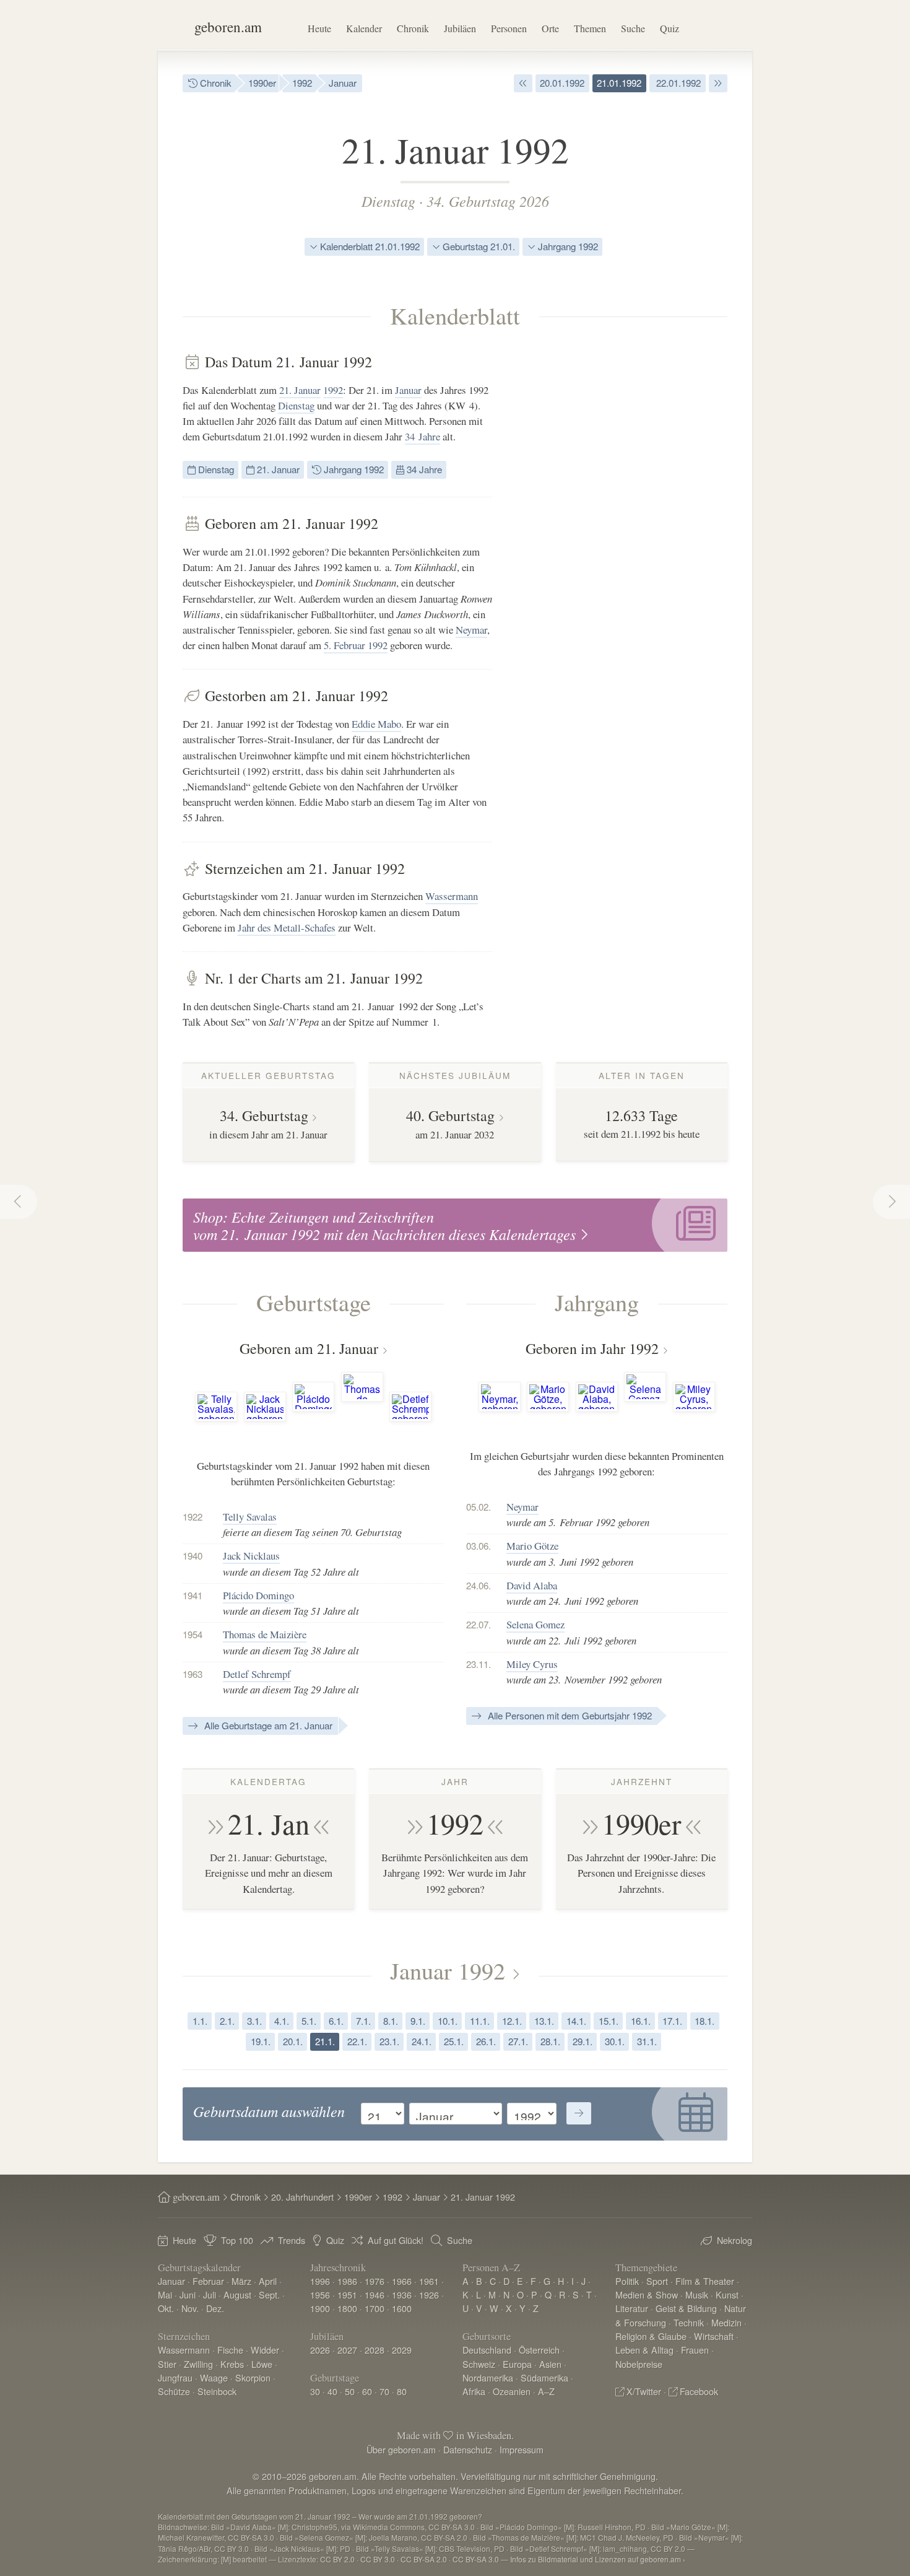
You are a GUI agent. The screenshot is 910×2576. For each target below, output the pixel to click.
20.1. (293, 2041)
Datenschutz (468, 2449)
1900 (320, 2308)
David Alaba (532, 1585)
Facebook (699, 2391)
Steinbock (217, 2391)
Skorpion (253, 2377)
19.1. (261, 2041)
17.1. (672, 2021)
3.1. (254, 2021)
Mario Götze (532, 1546)
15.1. (609, 2021)
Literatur (632, 2308)
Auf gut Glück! (396, 2240)
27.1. (518, 2041)
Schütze (174, 2391)
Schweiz (479, 2364)
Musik (697, 2294)
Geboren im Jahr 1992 (592, 1348)
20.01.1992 (562, 83)
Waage (214, 2377)
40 (332, 2391)
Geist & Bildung (686, 2308)
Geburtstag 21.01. (478, 246)
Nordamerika (488, 2377)
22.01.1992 (677, 83)
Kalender (364, 28)
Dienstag (388, 201)
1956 (320, 2294)
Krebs (232, 2364)
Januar (343, 83)
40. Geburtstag (450, 1116)
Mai (165, 2294)
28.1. (550, 2041)
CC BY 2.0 (337, 2559)
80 (402, 2391)
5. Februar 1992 (356, 645)
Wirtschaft (714, 2336)
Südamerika (544, 2377)
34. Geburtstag (264, 1116)
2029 (402, 2350)
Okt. (166, 2308)
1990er (262, 83)
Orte (550, 28)
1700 (375, 2308)
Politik (627, 2281)
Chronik (413, 28)
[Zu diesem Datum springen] (579, 2113)
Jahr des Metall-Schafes (287, 928)
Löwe (262, 2364)
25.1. (454, 2041)
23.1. (389, 2041)
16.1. (641, 2021)
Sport (657, 2281)
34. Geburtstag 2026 (488, 201)
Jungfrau (175, 2377)
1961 (429, 2281)
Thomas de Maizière (265, 1634)
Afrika (474, 2391)
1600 (402, 2308)
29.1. (583, 2041)
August (237, 2294)
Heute (319, 28)
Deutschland (487, 2350)
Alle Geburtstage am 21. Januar (267, 1725)
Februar (208, 2281)
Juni (188, 2294)
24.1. (422, 2041)
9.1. (418, 2021)
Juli (210, 2294)
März (241, 2281)
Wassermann (452, 896)
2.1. (227, 2021)
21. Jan (269, 1823)
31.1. (647, 2041)
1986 (347, 2281)
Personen (509, 28)
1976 (375, 2281)
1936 (402, 2294)
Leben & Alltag (644, 2350)
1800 (347, 2308)
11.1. (480, 2021)
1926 (429, 2294)
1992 (302, 83)
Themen (590, 28)
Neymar (471, 630)
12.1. (512, 2021)
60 (367, 2391)
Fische (230, 2350)
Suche (633, 28)
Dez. (215, 2308)
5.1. (309, 2021)
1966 (402, 2281)
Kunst (727, 2294)
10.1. (448, 2021)
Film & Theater (705, 2281)
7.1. (363, 2021)
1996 (320, 2281)
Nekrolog (734, 2240)
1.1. (200, 2021)
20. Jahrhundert (302, 2197)
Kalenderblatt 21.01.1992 (369, 246)
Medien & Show (647, 2294)
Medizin (726, 2322)
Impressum (522, 2449)
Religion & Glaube (651, 2336)
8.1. (391, 2021)
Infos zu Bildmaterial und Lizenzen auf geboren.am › (598, 2559)
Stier (167, 2364)
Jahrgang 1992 (567, 246)
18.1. (704, 2021)
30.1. (615, 2041)
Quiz (669, 28)
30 (315, 2391)
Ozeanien (512, 2391)
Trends (292, 2240)
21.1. (325, 2041)
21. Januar (300, 390)
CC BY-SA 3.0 (476, 2559)
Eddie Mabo (376, 724)
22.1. (357, 2041)
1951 (347, 2294)
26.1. (486, 2041)
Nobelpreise (639, 2364)
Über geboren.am (401, 2449)
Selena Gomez (535, 1624)
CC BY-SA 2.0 (424, 2559)
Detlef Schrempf (257, 1674)
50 (350, 2391)
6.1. (336, 2021)
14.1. (576, 2021)
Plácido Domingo (258, 1595)
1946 (375, 2294)
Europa (517, 2364)
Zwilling (198, 2364)
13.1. (544, 2021)
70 (384, 2391)
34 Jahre (422, 436)
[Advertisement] (635, 539)
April (268, 2281)
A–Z (546, 2391)
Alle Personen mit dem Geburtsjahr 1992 (569, 1715)
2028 (375, 2350)
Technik (689, 2322)
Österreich (539, 2350)
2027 (347, 2350)
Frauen (695, 2350)
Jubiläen (460, 28)
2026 (320, 2350)
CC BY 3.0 (378, 2559)
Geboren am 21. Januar (309, 1348)
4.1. (282, 2021)
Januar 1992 (448, 1970)
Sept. (269, 2294)
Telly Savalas (250, 1517)
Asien (550, 2364)
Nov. (190, 2308)
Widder (265, 2350)
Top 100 (237, 2240)
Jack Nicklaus (251, 1556)
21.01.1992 (619, 83)
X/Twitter (644, 2391)
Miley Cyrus (532, 1664)
